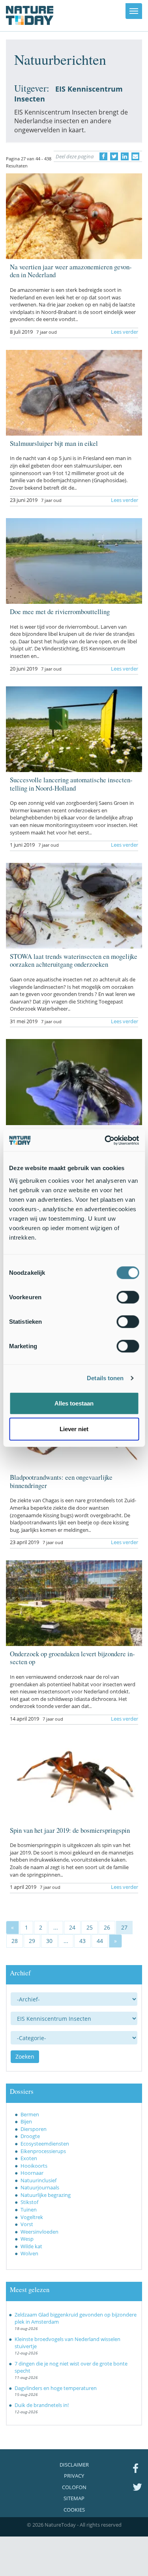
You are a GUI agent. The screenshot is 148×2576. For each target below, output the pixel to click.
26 (107, 1927)
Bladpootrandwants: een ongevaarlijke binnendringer (61, 1481)
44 (100, 1941)
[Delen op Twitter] (114, 156)
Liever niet (74, 1429)
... (56, 1927)
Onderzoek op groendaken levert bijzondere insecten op (72, 1658)
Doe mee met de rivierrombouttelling (60, 612)
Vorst (27, 2224)
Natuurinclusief (38, 2180)
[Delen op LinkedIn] (125, 156)
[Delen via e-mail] (135, 156)
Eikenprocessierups (43, 2151)
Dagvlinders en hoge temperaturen (56, 2388)
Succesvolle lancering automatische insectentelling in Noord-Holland (71, 784)
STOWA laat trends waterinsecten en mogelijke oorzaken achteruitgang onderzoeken (74, 960)
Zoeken (25, 2056)
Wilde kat (31, 2246)
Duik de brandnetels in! (42, 2405)
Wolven (29, 2253)
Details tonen (105, 1378)
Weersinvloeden (39, 2232)
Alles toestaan (74, 1403)
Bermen (30, 2114)
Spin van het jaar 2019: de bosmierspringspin (70, 1830)
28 (15, 1941)
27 (124, 1927)
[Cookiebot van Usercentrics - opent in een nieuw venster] (105, 1140)
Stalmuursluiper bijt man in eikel (54, 443)
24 (72, 1927)
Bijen (26, 2121)
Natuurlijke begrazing (46, 2195)
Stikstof (29, 2202)
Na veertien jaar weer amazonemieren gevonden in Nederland (71, 271)
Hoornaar (32, 2173)
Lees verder (125, 332)
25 (90, 1927)
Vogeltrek (32, 2217)
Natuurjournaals (40, 2187)
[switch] (128, 1297)
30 (49, 1941)
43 (82, 1941)
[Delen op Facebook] (103, 156)
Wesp (27, 2239)
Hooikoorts (34, 2166)
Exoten (29, 2158)
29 (32, 1941)
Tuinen (29, 2210)
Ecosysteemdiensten (45, 2144)
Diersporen (34, 2129)
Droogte (30, 2136)
